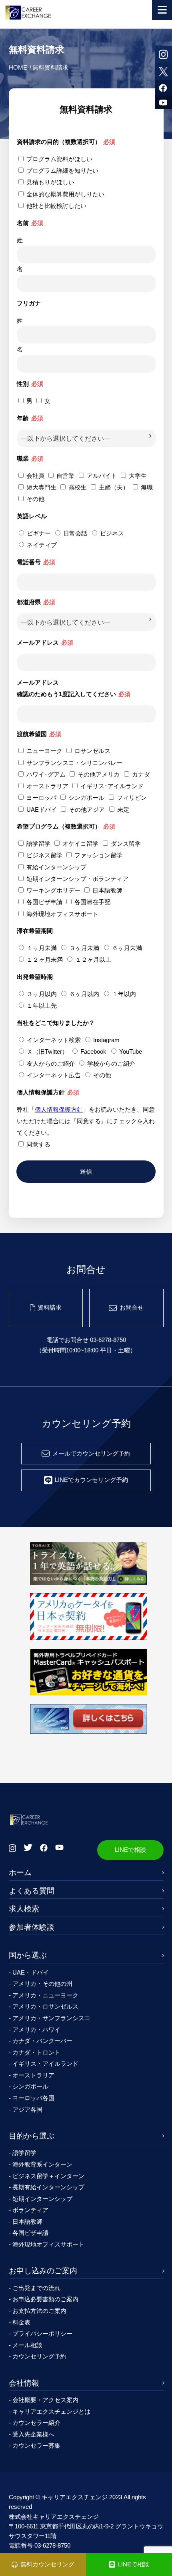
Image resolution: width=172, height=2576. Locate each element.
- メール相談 (26, 2345)
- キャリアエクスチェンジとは (50, 2411)
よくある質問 (32, 1891)
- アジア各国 (26, 2110)
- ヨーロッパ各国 (32, 2098)
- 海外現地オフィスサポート (47, 2244)
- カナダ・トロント (35, 2052)
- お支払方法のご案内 (38, 2311)
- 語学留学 (23, 2153)
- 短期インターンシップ (41, 2199)
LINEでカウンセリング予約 (91, 1480)
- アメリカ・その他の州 (41, 1984)
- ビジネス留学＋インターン (47, 2176)
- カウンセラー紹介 (35, 2423)
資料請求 (50, 1307)
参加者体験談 (32, 1927)
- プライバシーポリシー (41, 2333)
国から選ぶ (28, 1955)
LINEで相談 (130, 1850)
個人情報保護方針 (59, 1109)
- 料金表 (20, 2322)
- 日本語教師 (26, 2222)
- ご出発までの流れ (35, 2288)
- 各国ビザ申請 (29, 2233)
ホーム (20, 1872)
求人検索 (24, 1909)
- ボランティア (29, 2210)
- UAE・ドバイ (29, 1972)
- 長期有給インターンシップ (47, 2187)
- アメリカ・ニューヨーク (44, 1995)
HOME (18, 67)
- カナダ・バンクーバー (41, 2041)
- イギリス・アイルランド (44, 2064)
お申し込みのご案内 (43, 2271)
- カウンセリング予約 (38, 2356)
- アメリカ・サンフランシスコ (50, 2018)
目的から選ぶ (32, 2136)
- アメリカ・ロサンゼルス (44, 2006)
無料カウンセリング (47, 2564)
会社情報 (24, 2383)
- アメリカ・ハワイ (35, 2030)
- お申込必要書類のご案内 (44, 2299)
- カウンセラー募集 (35, 2445)
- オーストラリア (32, 2075)
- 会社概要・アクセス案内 (44, 2400)
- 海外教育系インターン (41, 2164)
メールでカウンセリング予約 (91, 1453)
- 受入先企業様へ (32, 2434)
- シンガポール (29, 2086)
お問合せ (132, 1307)
